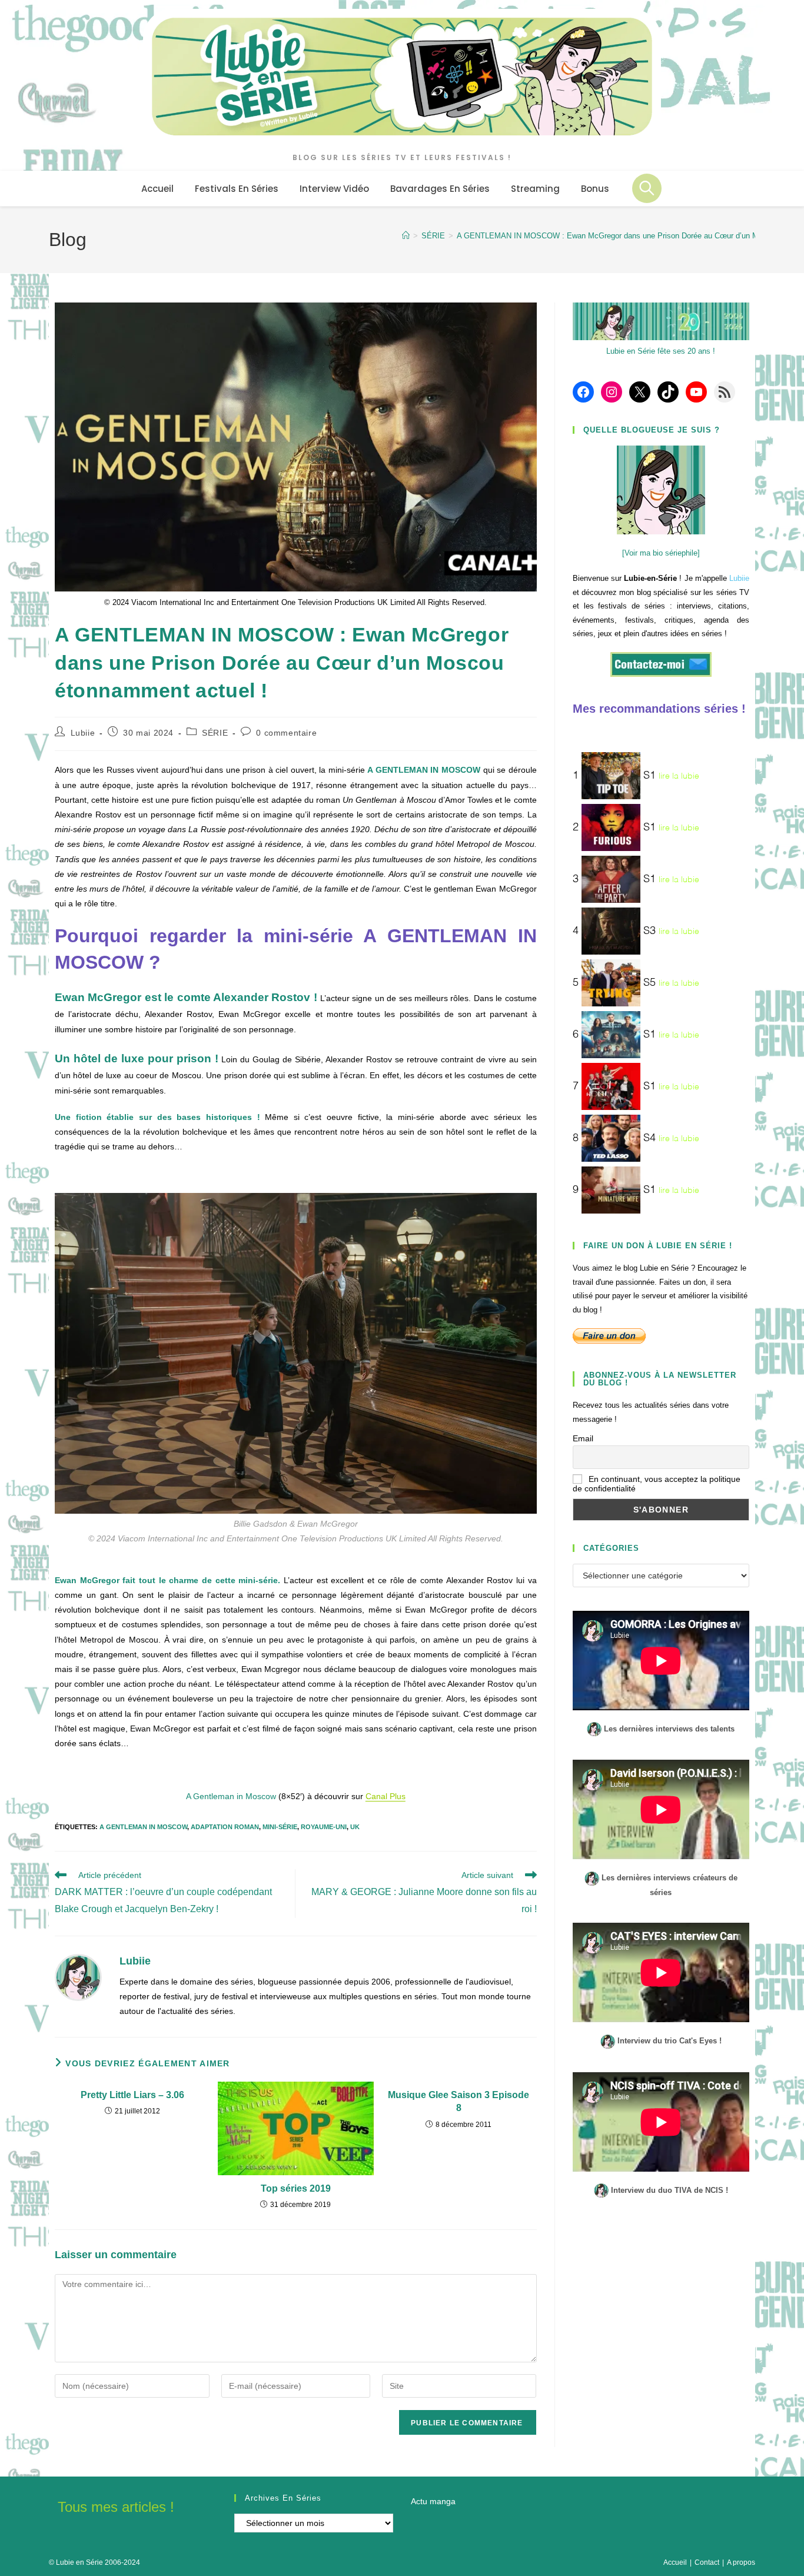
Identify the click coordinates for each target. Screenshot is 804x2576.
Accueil (675, 2562)
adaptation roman (225, 1827)
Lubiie (83, 733)
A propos (741, 2562)
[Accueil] (406, 236)
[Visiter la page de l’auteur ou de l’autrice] (78, 1977)
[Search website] (647, 188)
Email (583, 1438)
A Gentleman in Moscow (143, 1827)
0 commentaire (286, 733)
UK (355, 1827)
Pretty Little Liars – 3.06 (132, 2095)
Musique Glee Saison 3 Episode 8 (459, 2101)
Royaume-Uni (324, 1827)
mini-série (280, 1827)
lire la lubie (679, 776)
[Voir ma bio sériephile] (661, 553)
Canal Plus (386, 1796)
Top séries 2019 (296, 2188)
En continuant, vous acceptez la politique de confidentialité (657, 1484)
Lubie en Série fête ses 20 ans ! (661, 351)
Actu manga (433, 2501)
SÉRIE (215, 733)
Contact (707, 2562)
